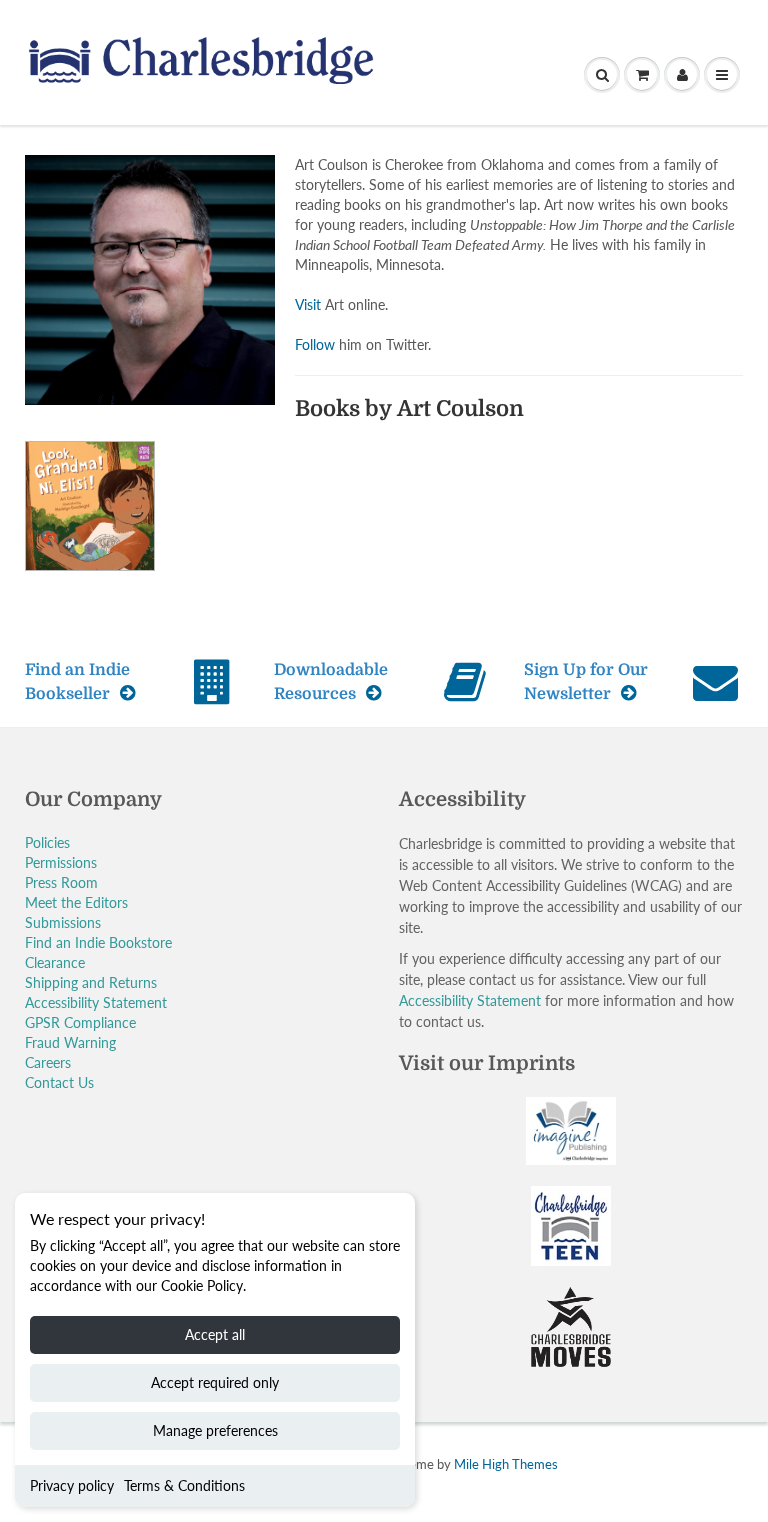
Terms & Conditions (184, 1485)
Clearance (55, 962)
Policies (47, 842)
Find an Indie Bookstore (98, 942)
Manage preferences (215, 1430)
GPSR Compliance (80, 1022)
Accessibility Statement (96, 1002)
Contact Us (59, 1082)
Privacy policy (72, 1485)
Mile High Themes (506, 1464)
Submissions (63, 922)
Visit (308, 304)
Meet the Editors (76, 902)
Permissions (61, 862)
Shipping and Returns (91, 982)
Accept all (215, 1334)
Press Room (61, 882)
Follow (315, 344)
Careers (48, 1062)
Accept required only (215, 1382)
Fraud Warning (70, 1042)
